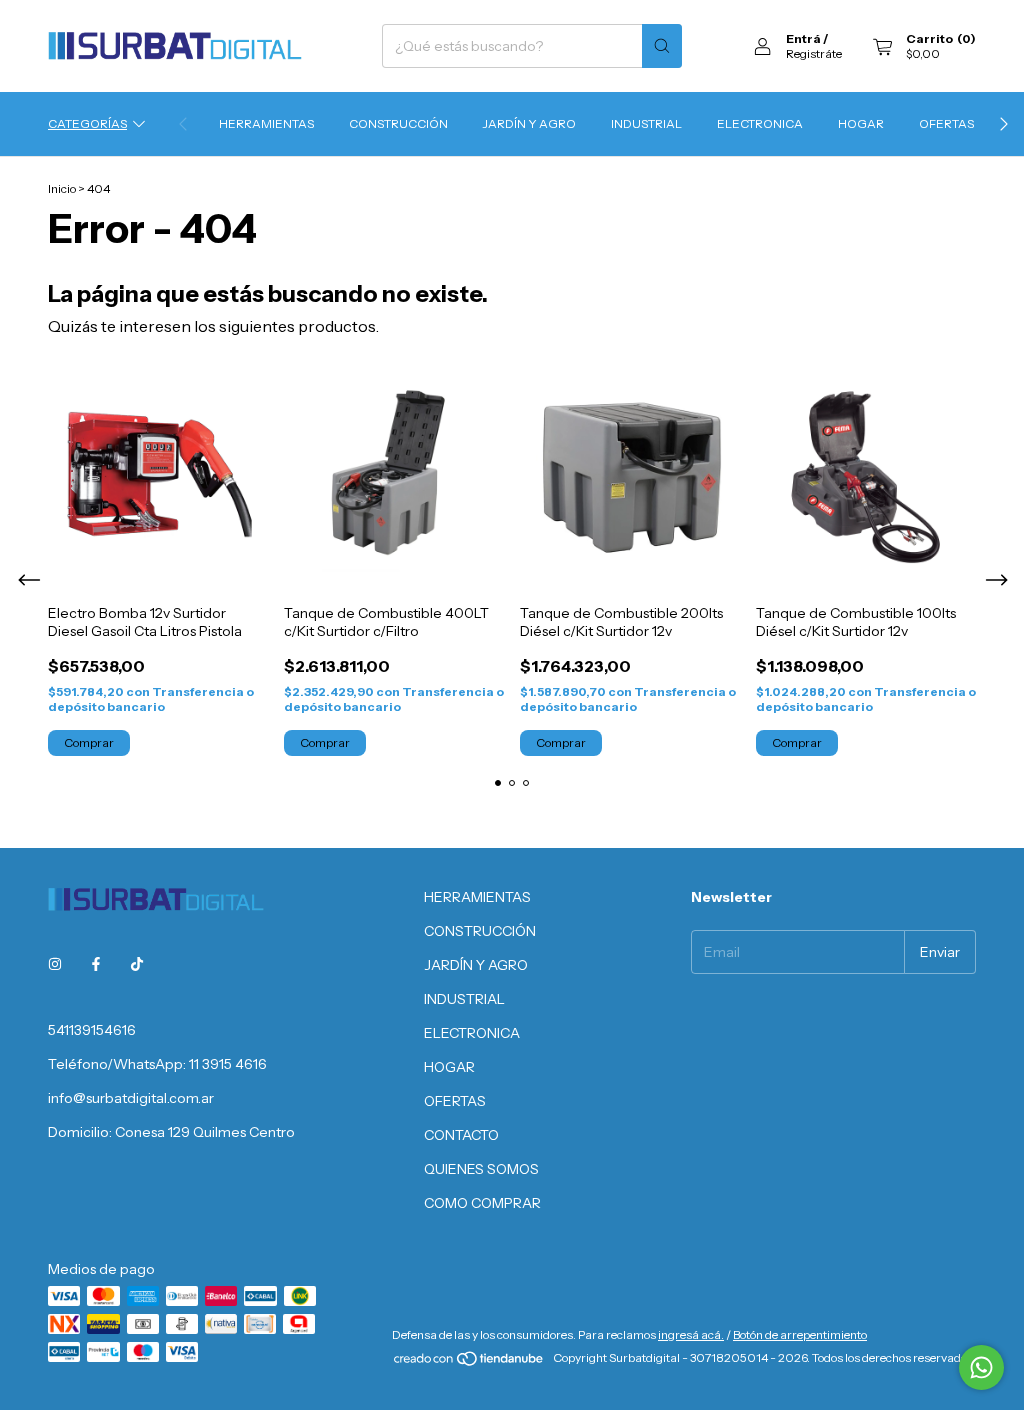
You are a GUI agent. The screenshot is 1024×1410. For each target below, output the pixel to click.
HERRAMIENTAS (266, 123)
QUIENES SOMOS (481, 1169)
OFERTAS (946, 123)
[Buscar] (662, 46)
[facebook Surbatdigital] (96, 964)
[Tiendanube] (469, 1362)
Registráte (814, 53)
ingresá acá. (691, 1334)
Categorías (87, 123)
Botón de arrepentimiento (800, 1334)
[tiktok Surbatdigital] (137, 964)
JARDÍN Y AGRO (529, 123)
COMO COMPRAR (482, 1203)
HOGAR (861, 123)
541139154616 (92, 1030)
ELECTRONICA (760, 123)
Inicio (62, 188)
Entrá (803, 38)
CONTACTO (461, 1135)
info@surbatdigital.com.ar (131, 1098)
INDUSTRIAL (646, 123)
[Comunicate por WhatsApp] (981, 1367)
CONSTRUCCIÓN (398, 123)
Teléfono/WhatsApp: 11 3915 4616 (157, 1064)
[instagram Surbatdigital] (55, 964)
